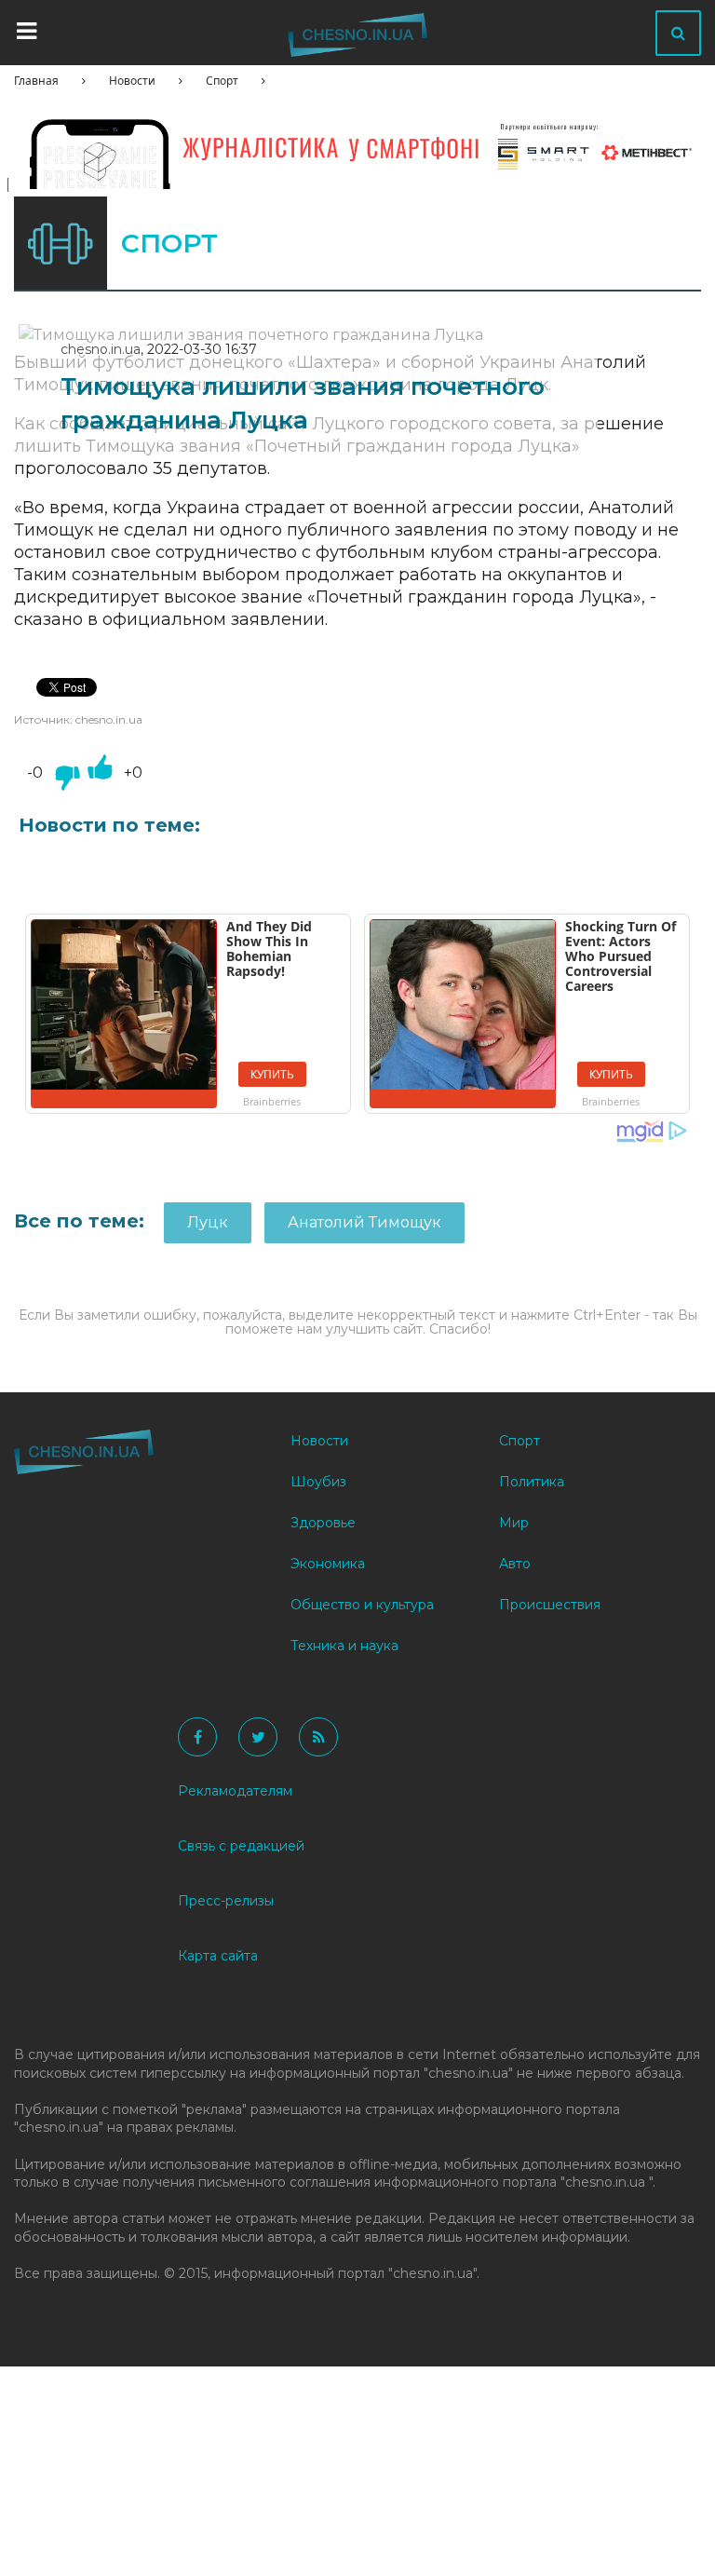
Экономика (328, 1564)
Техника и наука (344, 1646)
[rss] (318, 1737)
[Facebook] (197, 1737)
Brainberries (272, 1101)
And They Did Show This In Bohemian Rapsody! (269, 949)
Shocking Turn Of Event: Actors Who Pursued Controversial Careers (621, 956)
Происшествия (550, 1605)
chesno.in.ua (101, 349)
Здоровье (323, 1523)
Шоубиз (318, 1482)
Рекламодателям (235, 1791)
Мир (514, 1523)
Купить (272, 1074)
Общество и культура (362, 1605)
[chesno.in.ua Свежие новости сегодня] (357, 39)
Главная (36, 81)
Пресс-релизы (226, 1901)
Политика (532, 1482)
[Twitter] (258, 1737)
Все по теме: (82, 1221)
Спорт (222, 81)
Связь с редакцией (241, 1846)
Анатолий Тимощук (364, 1222)
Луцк (208, 1222)
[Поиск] (678, 33)
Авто (515, 1564)
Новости (132, 81)
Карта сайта (218, 1956)
